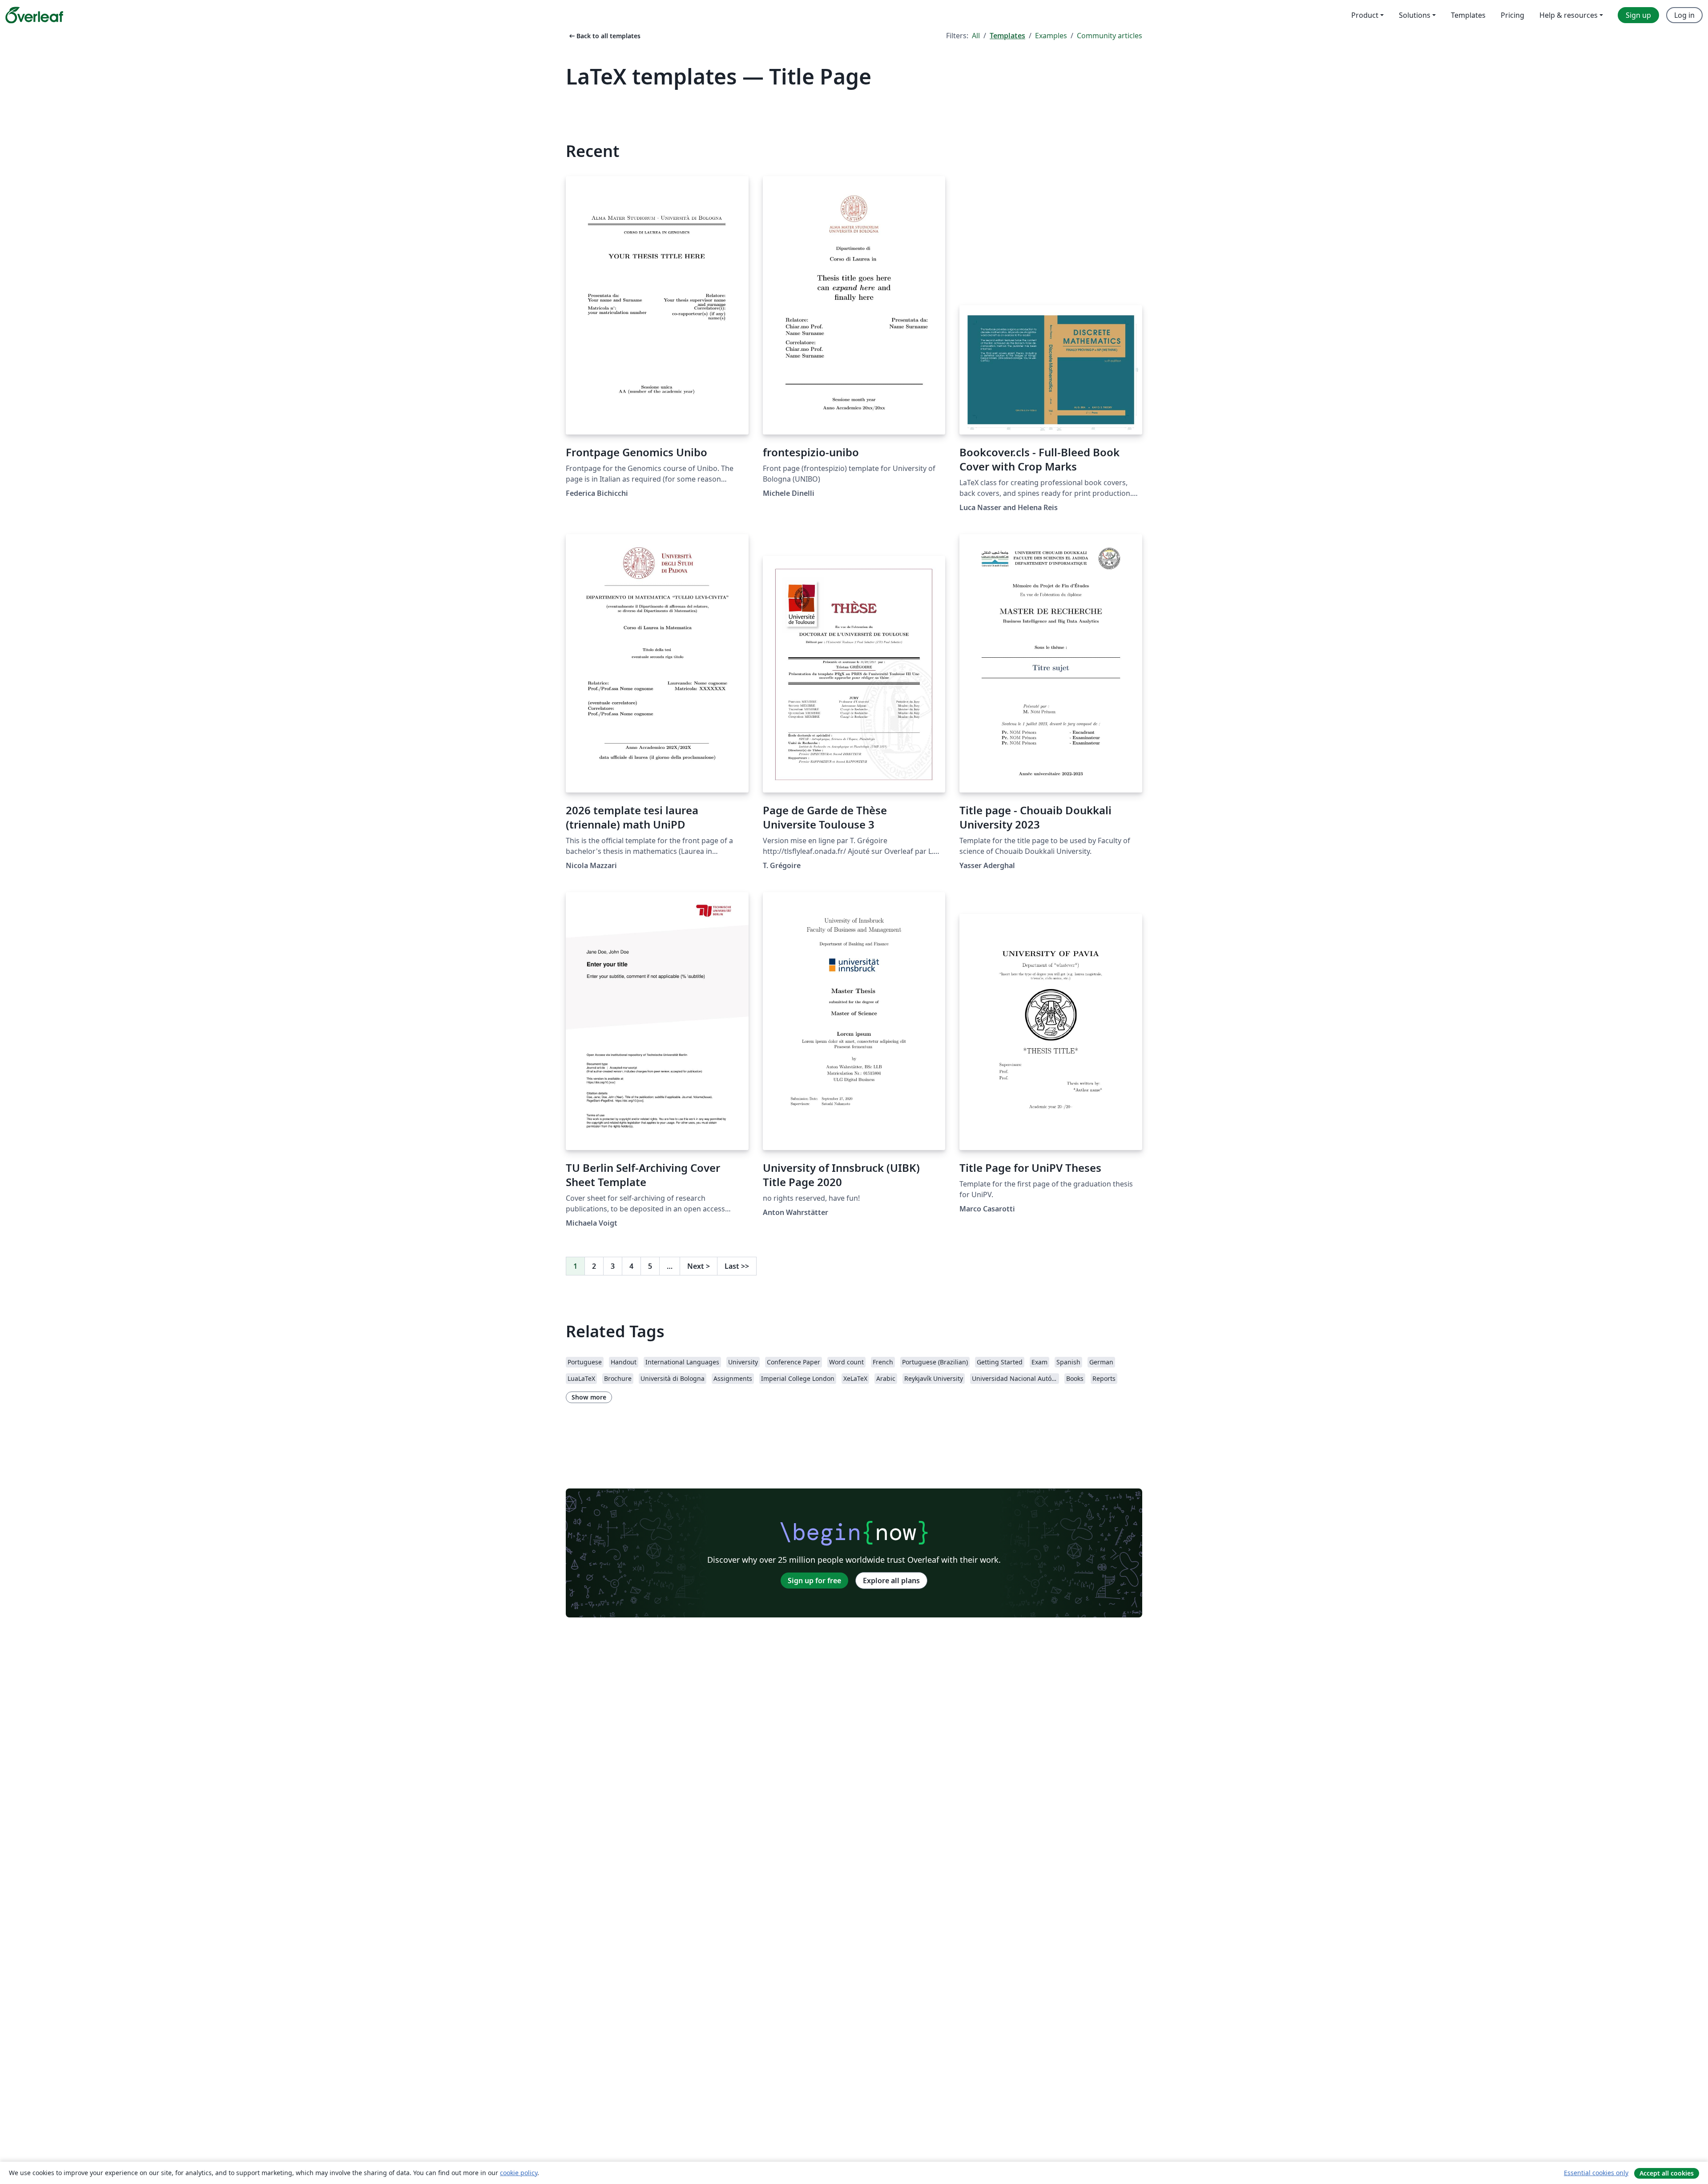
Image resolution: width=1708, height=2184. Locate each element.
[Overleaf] (34, 15)
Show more (589, 1397)
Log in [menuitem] (1684, 15)
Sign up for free (814, 1581)
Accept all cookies (1667, 2173)
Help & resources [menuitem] (1569, 15)
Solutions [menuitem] (1415, 15)
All (976, 36)
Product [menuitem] (1365, 15)
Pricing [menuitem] (1513, 15)
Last (737, 1266)
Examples (1051, 36)
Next (699, 1266)
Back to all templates (604, 36)
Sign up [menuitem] (1638, 15)
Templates (1007, 36)
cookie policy (519, 2173)
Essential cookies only (1596, 2173)
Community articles (1110, 36)
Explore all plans (891, 1581)
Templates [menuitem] (1468, 15)
